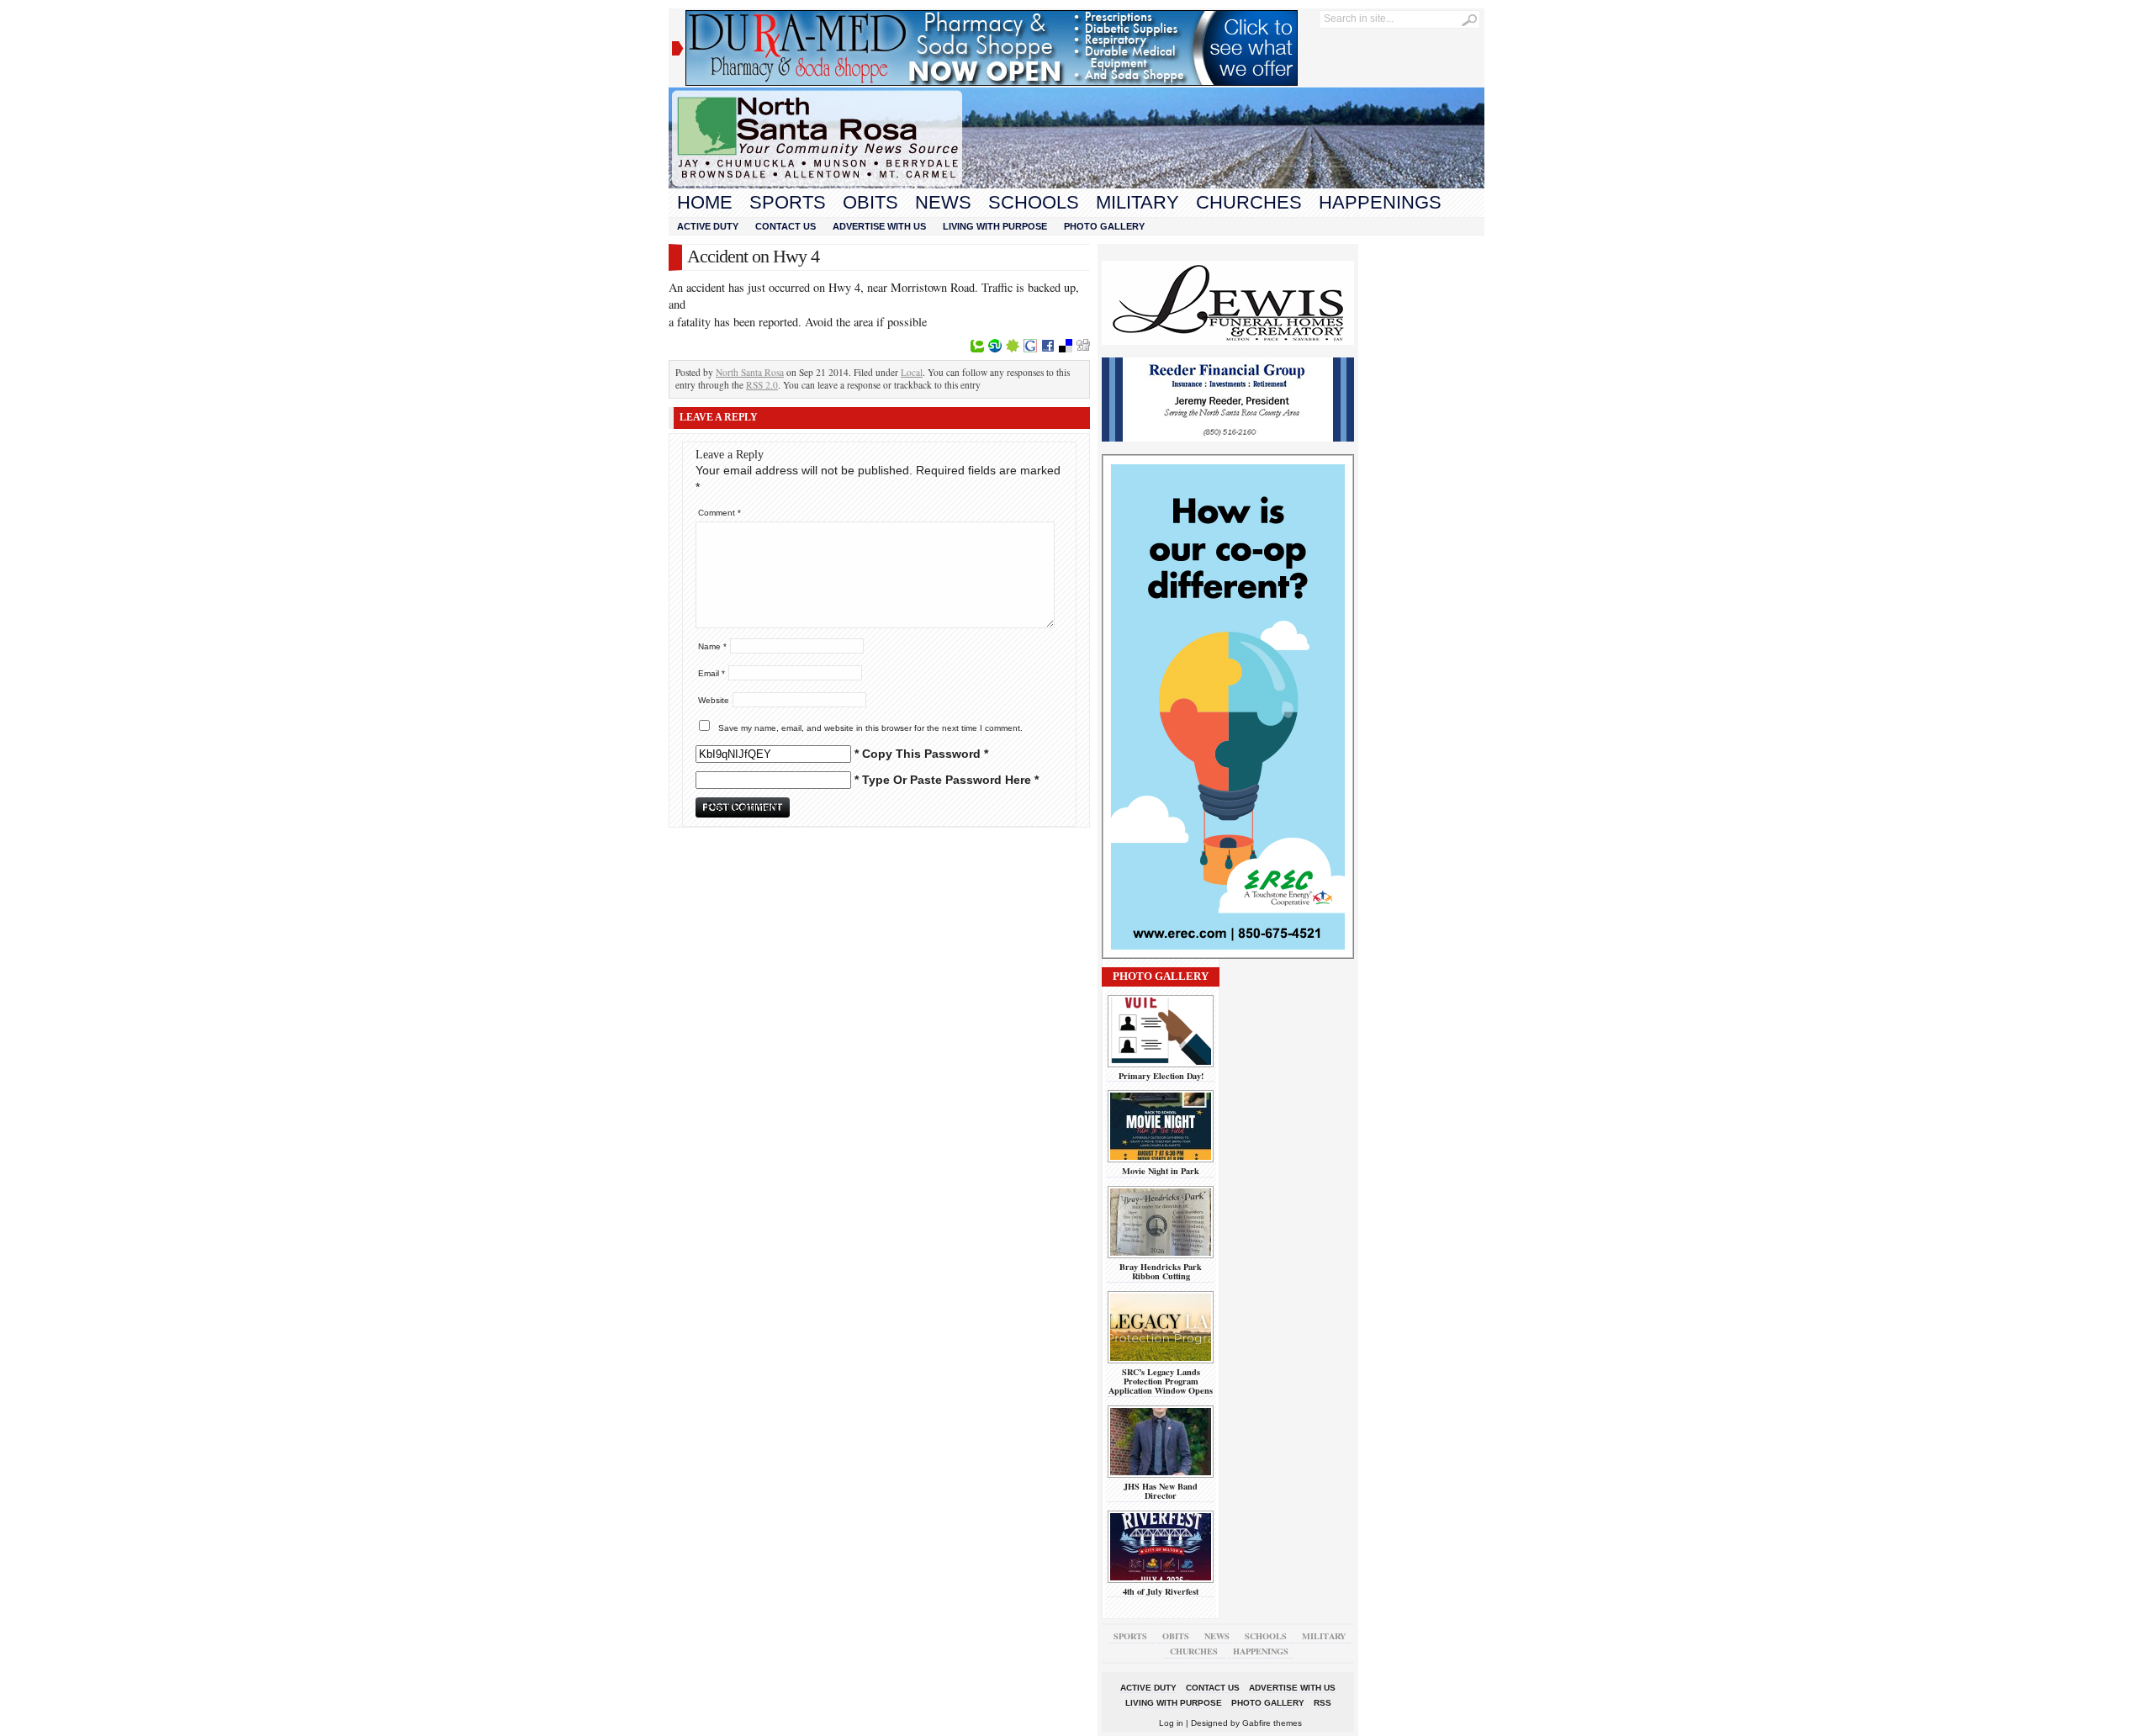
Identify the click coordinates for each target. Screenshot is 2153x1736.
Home (705, 202)
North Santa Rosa (750, 372)
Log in (1171, 1723)
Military (1137, 202)
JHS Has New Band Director (1161, 1491)
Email (711, 673)
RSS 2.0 (762, 385)
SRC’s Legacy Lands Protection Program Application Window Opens (1161, 1381)
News (943, 202)
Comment (719, 513)
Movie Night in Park (1161, 1171)
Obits (870, 202)
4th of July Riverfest (1161, 1591)
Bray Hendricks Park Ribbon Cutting (1161, 1271)
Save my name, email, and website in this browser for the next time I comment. (870, 728)
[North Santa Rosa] (1076, 184)
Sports (788, 202)
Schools (1034, 202)
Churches (1249, 202)
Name (712, 646)
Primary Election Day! (1161, 1076)
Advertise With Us (879, 226)
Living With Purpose (995, 226)
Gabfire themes (1272, 1723)
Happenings (1380, 202)
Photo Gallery (1104, 226)
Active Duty (708, 226)
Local (912, 372)
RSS (1322, 1703)
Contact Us (786, 226)
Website (714, 700)
